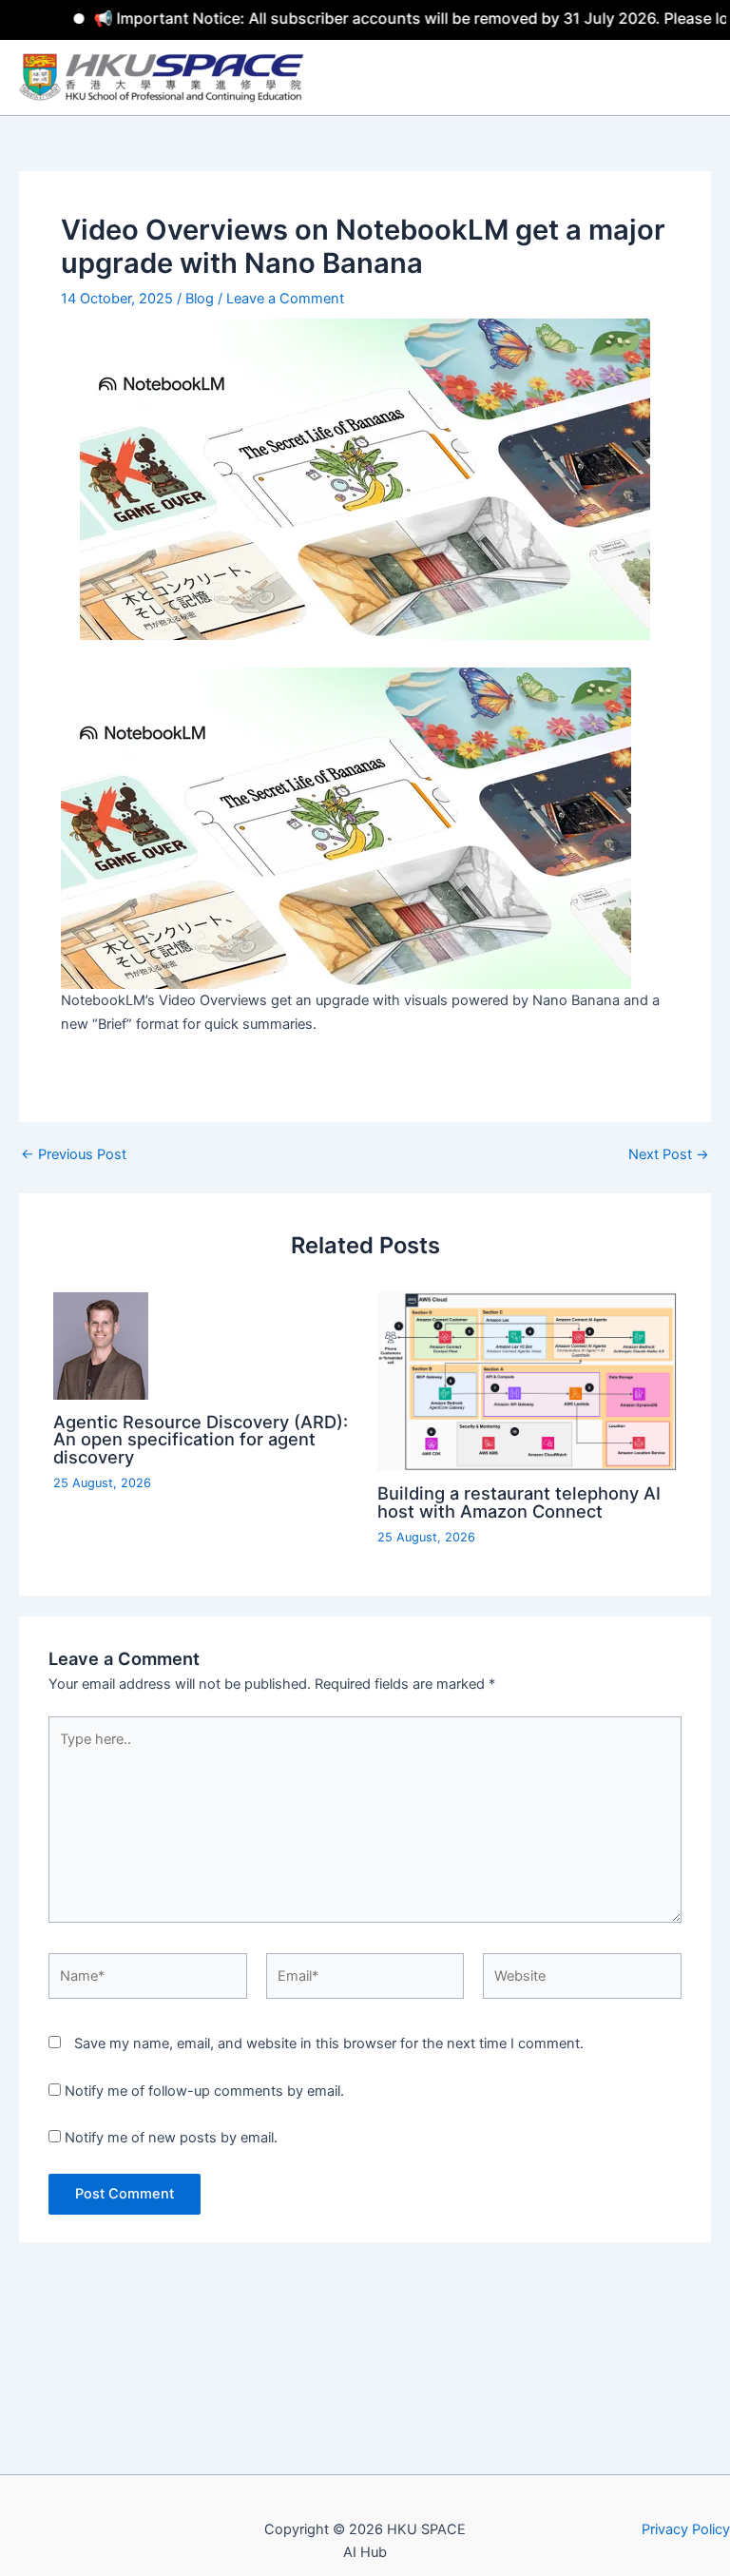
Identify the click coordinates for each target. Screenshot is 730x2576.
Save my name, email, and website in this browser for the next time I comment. (329, 2043)
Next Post (669, 1155)
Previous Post (74, 1155)
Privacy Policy (686, 2529)
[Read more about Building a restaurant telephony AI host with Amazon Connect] (527, 1381)
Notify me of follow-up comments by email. (204, 2091)
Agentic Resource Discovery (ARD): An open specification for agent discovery (201, 1439)
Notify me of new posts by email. (171, 2138)
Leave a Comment (285, 299)
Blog (200, 299)
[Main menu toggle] (701, 78)
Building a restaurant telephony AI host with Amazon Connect (519, 1501)
